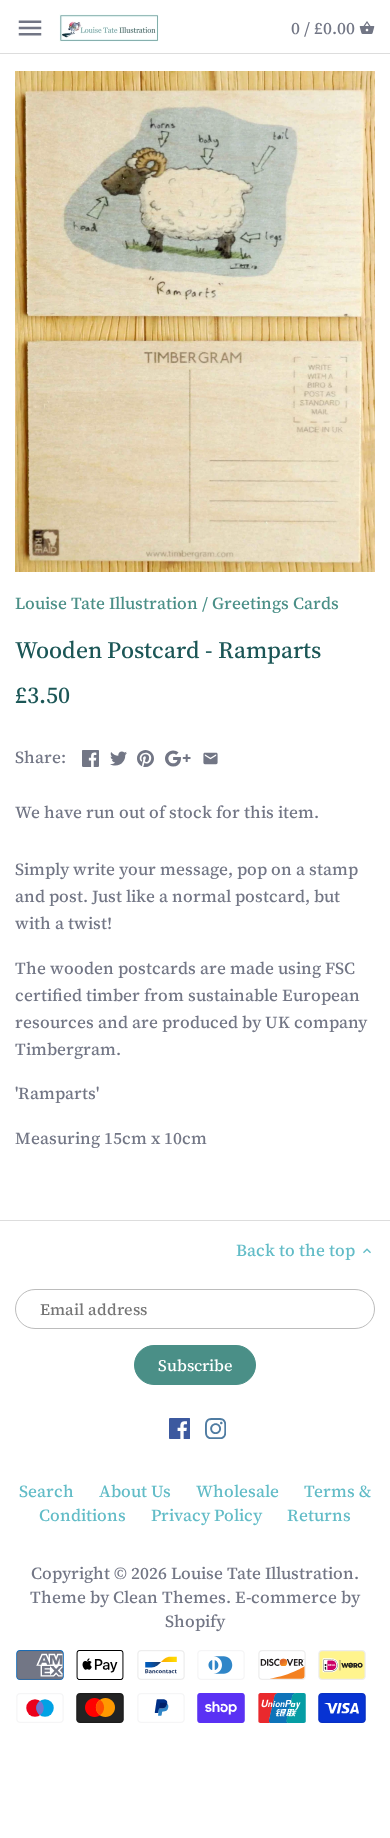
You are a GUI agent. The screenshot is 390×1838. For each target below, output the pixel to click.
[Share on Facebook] (90, 755)
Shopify (195, 1621)
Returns (319, 1515)
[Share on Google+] (178, 755)
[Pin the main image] (145, 755)
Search (46, 1491)
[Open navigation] (30, 28)
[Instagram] (215, 1427)
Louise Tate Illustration (106, 603)
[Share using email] (210, 755)
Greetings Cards (275, 603)
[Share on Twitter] (118, 755)
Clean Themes (169, 1597)
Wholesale (237, 1491)
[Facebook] (179, 1427)
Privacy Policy (206, 1515)
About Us (135, 1491)
